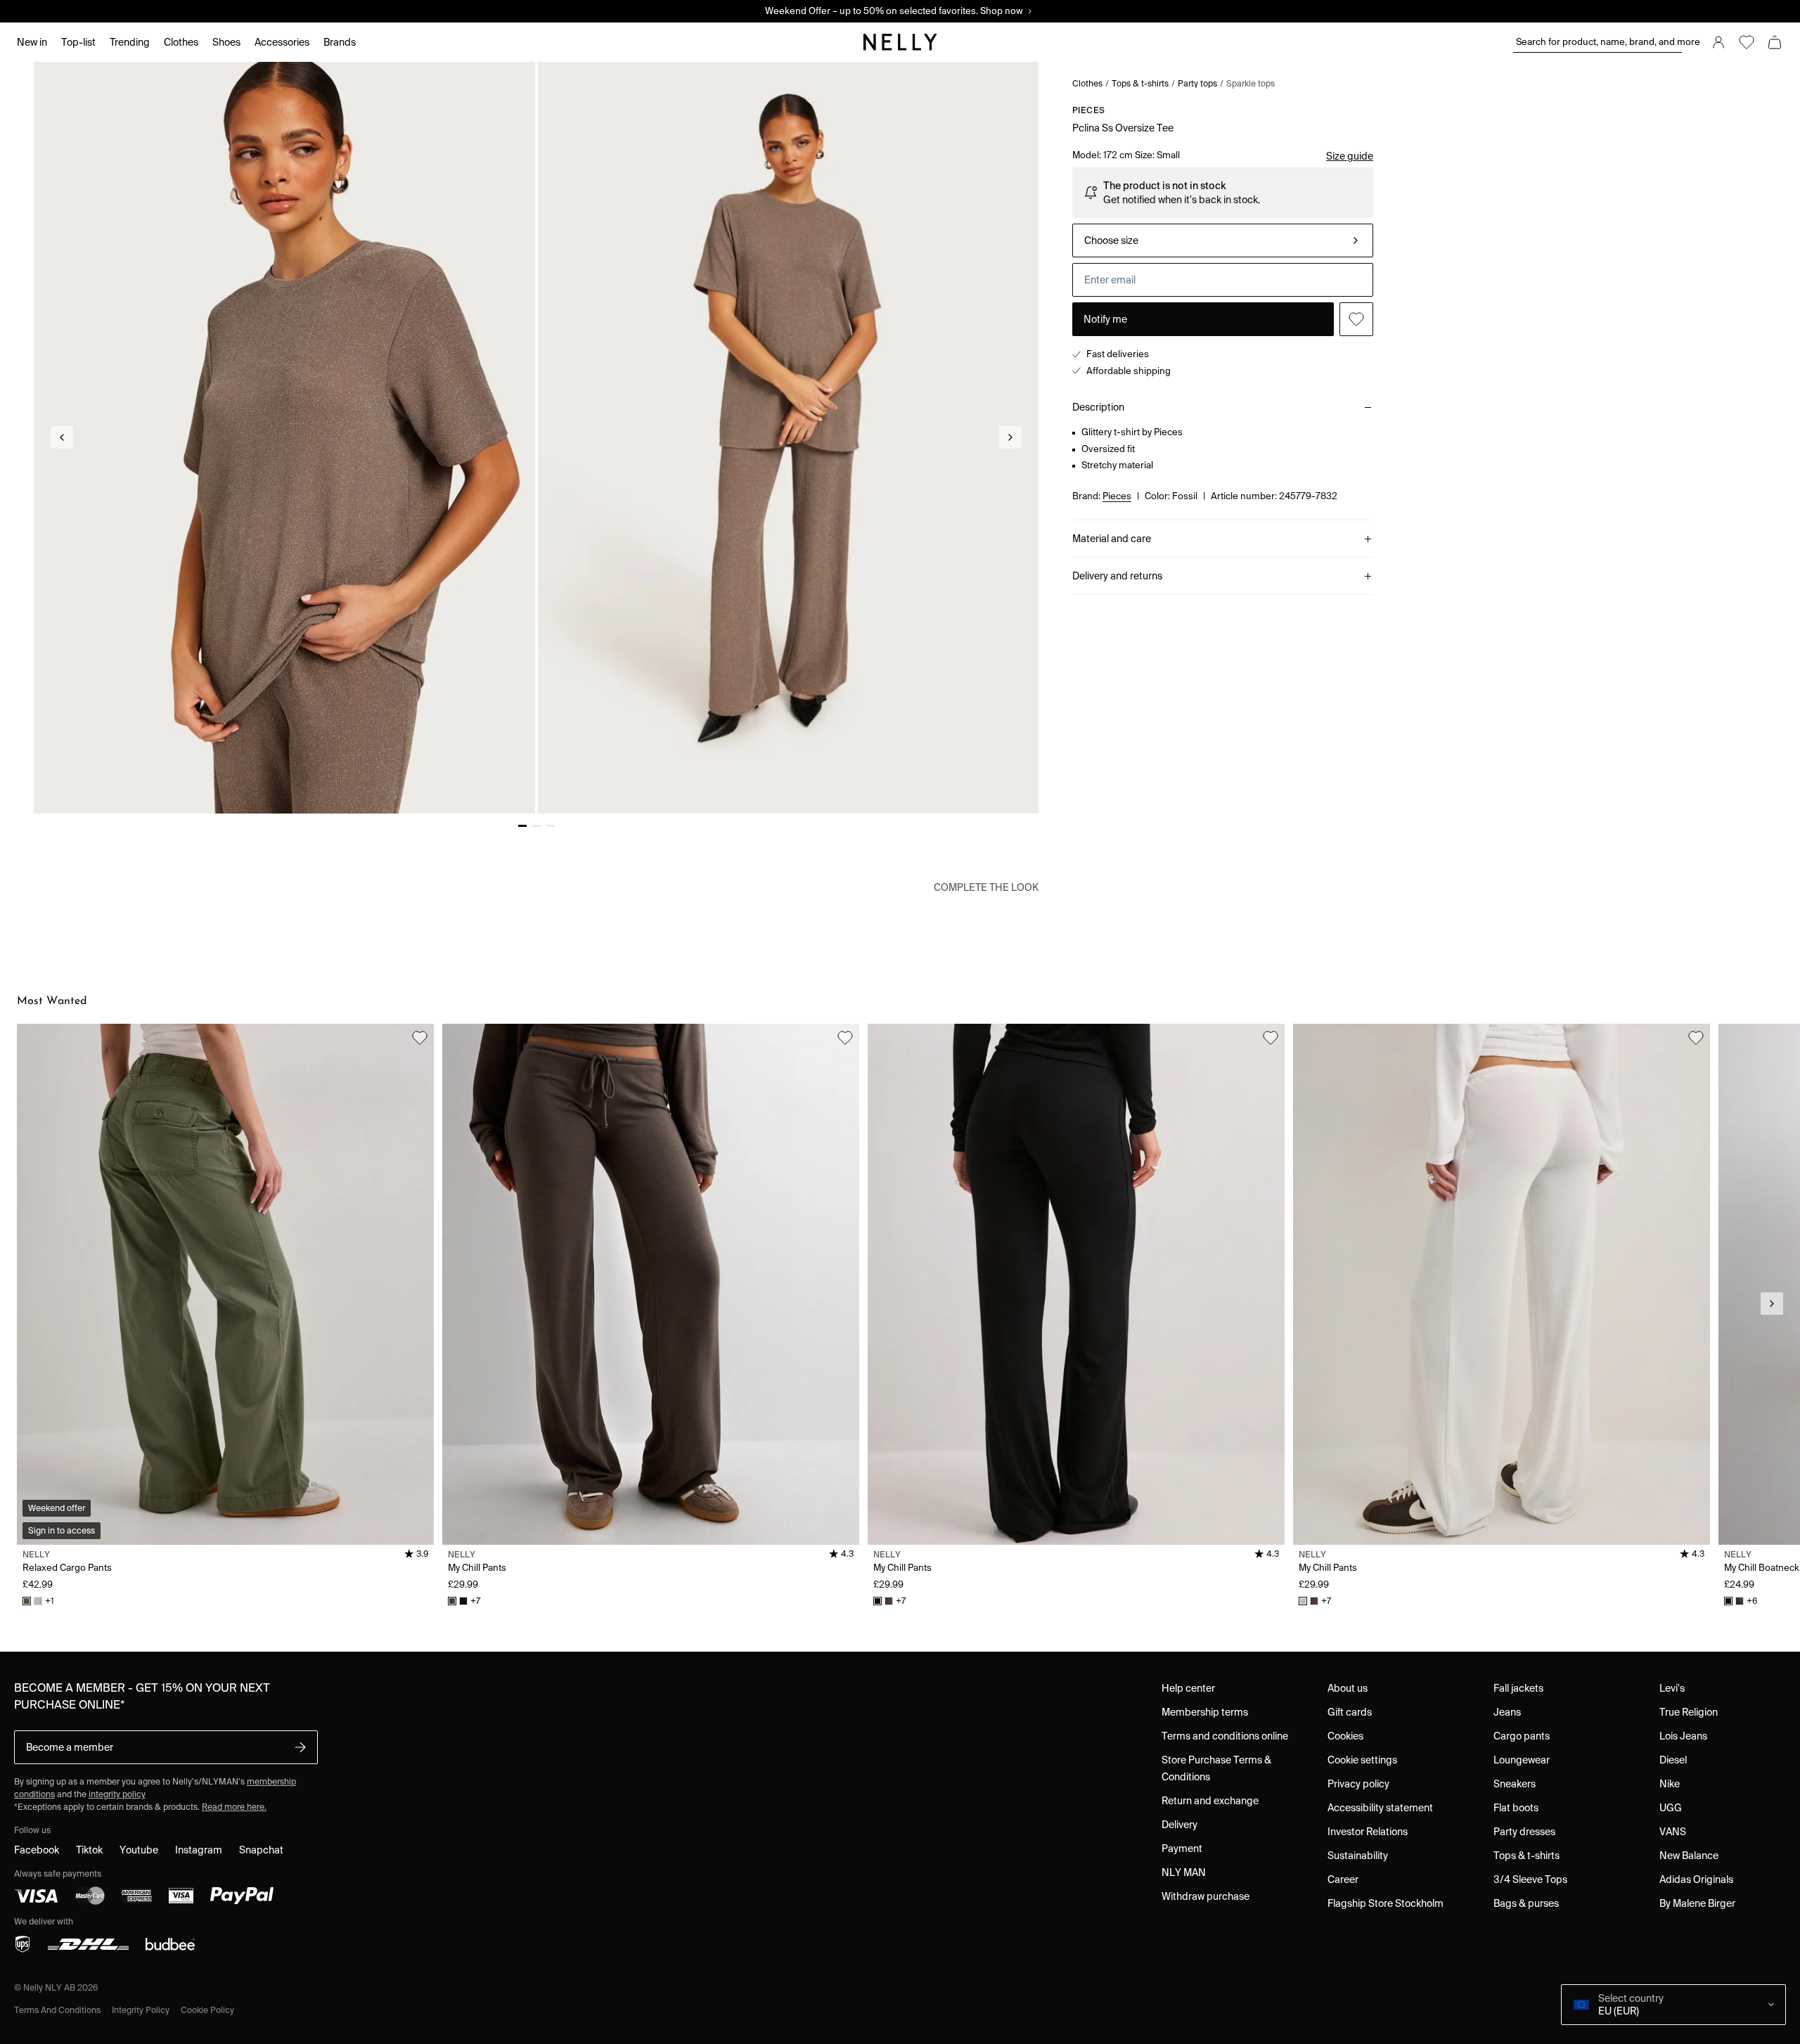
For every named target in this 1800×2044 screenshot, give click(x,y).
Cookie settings (1362, 1760)
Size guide (1350, 156)
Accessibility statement (1380, 1808)
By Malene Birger (1697, 1903)
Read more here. (234, 1807)
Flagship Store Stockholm (1386, 1903)
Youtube (139, 1850)
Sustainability (1358, 1856)
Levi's (1672, 1688)
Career (1343, 1879)
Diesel (1673, 1760)
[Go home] (900, 42)
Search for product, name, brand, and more (1599, 42)
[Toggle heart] (1356, 319)
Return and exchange (1210, 1801)
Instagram (199, 1850)
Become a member (70, 1747)
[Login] (1718, 42)
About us (1348, 1688)
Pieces (1088, 110)
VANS (1673, 1832)
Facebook (37, 1850)
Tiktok (89, 1850)
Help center (1188, 1688)
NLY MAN (1184, 1872)
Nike (1670, 1784)
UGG (1671, 1808)
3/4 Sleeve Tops (1530, 1879)
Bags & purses (1526, 1903)
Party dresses (1524, 1832)
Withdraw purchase (1206, 1896)
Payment (1182, 1849)
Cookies (1345, 1736)
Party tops (1197, 83)
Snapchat (261, 1850)
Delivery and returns (1117, 576)
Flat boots (1516, 1808)
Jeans (1507, 1712)
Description (1098, 407)
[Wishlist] (1747, 42)
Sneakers (1515, 1784)
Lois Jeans (1683, 1736)
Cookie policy (207, 2010)
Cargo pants (1522, 1736)
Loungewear (1522, 1760)
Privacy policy (1358, 1784)
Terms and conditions (57, 2010)
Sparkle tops (1251, 83)
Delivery (1179, 1825)
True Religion (1689, 1712)
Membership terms (1205, 1712)
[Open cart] (1775, 42)
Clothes (1087, 83)
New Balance (1689, 1856)
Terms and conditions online (1225, 1736)
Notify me (1105, 319)
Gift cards (1350, 1712)
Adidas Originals (1696, 1879)
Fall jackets (1518, 1688)
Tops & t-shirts (1140, 83)
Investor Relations (1368, 1832)
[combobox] (1223, 240)
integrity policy (117, 1794)
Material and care (1112, 539)
